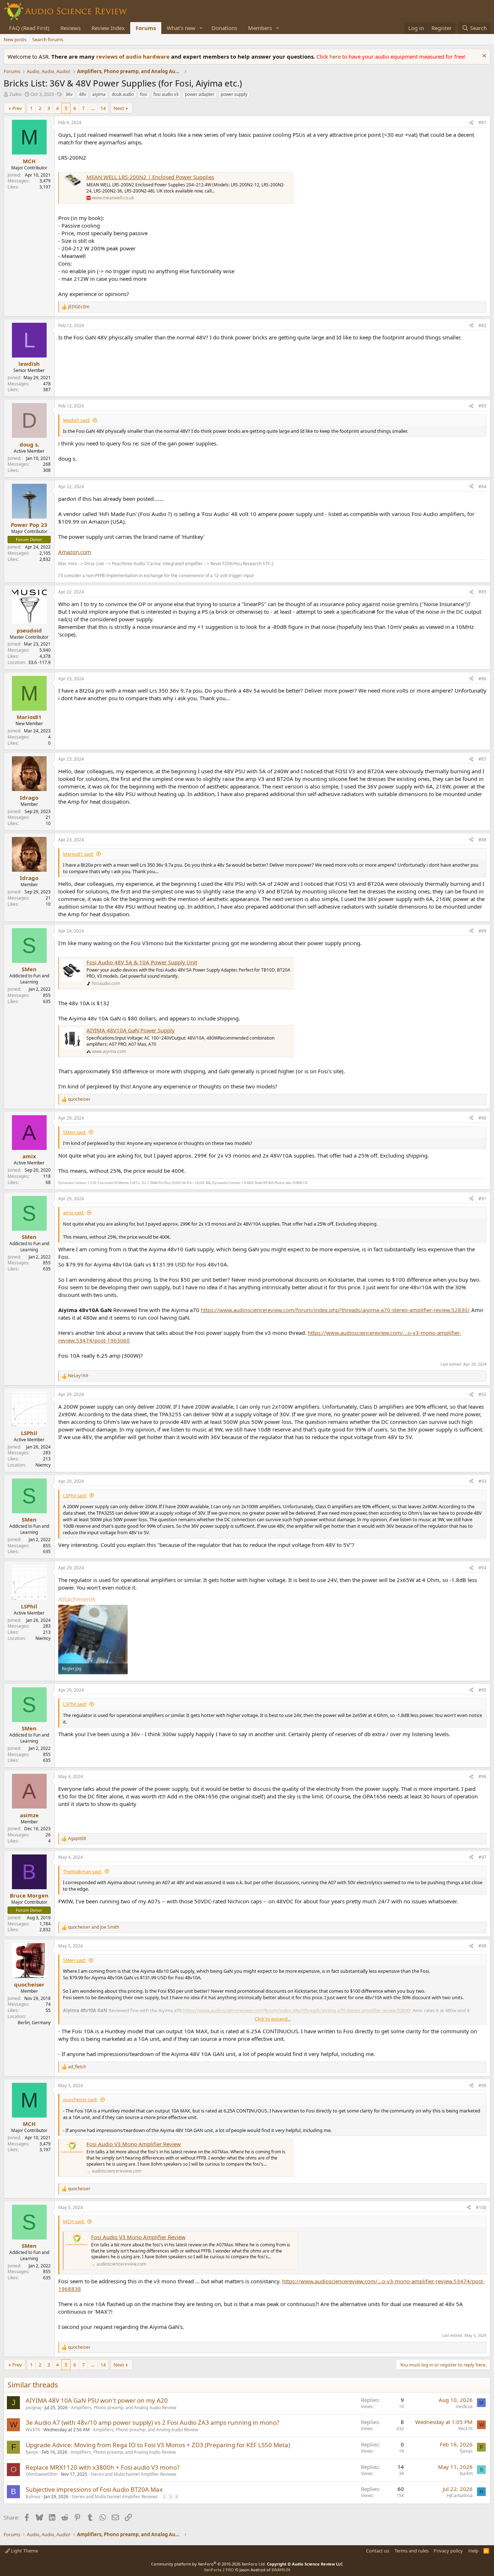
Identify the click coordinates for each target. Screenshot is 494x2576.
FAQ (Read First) (29, 28)
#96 (482, 1776)
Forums (146, 28)
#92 (482, 1394)
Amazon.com (75, 552)
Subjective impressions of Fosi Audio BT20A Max (94, 2489)
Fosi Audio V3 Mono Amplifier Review (134, 2144)
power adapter (200, 94)
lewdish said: (76, 420)
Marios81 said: (78, 854)
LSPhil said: (75, 1496)
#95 (482, 1690)
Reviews (71, 28)
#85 (482, 592)
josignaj (33, 2408)
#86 (482, 679)
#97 (482, 1857)
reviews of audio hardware (134, 56)
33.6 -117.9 (39, 662)
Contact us (378, 2551)
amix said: (74, 1213)
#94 (482, 1568)
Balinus (33, 2497)
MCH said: (74, 2221)
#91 (482, 1199)
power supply (234, 94)
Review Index (108, 28)
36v (69, 94)
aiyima (99, 94)
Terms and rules (412, 2551)
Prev (17, 108)
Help (473, 2551)
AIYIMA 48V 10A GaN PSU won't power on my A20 (97, 2400)
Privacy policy (448, 2551)
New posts (15, 39)
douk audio (123, 94)
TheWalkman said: (82, 1871)
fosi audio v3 (166, 94)
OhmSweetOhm (42, 2474)
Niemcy (43, 1465)
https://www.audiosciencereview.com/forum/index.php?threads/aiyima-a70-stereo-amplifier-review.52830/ (335, 1310)
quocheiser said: (80, 2099)
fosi (144, 94)
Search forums (48, 39)
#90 (482, 1118)
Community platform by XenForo (208, 2564)
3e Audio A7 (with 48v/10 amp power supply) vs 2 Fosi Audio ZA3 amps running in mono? (152, 2422)
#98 (482, 1946)
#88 (482, 840)
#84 (482, 487)
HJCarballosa (460, 2495)
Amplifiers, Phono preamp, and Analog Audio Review (123, 2408)
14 (103, 108)
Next (119, 108)
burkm (466, 2473)
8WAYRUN (281, 2570)
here (336, 56)
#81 (482, 122)
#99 (482, 2086)
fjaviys (32, 2452)
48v (82, 94)
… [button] (93, 108)
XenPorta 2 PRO (219, 2570)
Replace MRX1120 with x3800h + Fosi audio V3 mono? (103, 2467)
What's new (181, 28)
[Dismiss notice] (483, 57)
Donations (224, 28)
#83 (482, 406)
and (93, 1927)
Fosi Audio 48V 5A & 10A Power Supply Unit (142, 962)
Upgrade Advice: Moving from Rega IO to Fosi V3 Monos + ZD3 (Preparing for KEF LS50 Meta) (158, 2445)
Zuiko (15, 94)
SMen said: (74, 1132)
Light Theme (24, 2551)
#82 (482, 325)
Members (260, 28)
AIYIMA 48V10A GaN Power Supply (131, 1030)
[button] (201, 28)
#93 (482, 1481)
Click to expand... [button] (273, 2019)
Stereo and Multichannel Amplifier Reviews (133, 2474)
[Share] (471, 123)
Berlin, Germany (34, 2023)
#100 (481, 2207)
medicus (464, 2406)
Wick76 (33, 2430)
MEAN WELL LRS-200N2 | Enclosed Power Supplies (150, 177)
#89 (482, 931)
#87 (482, 759)
